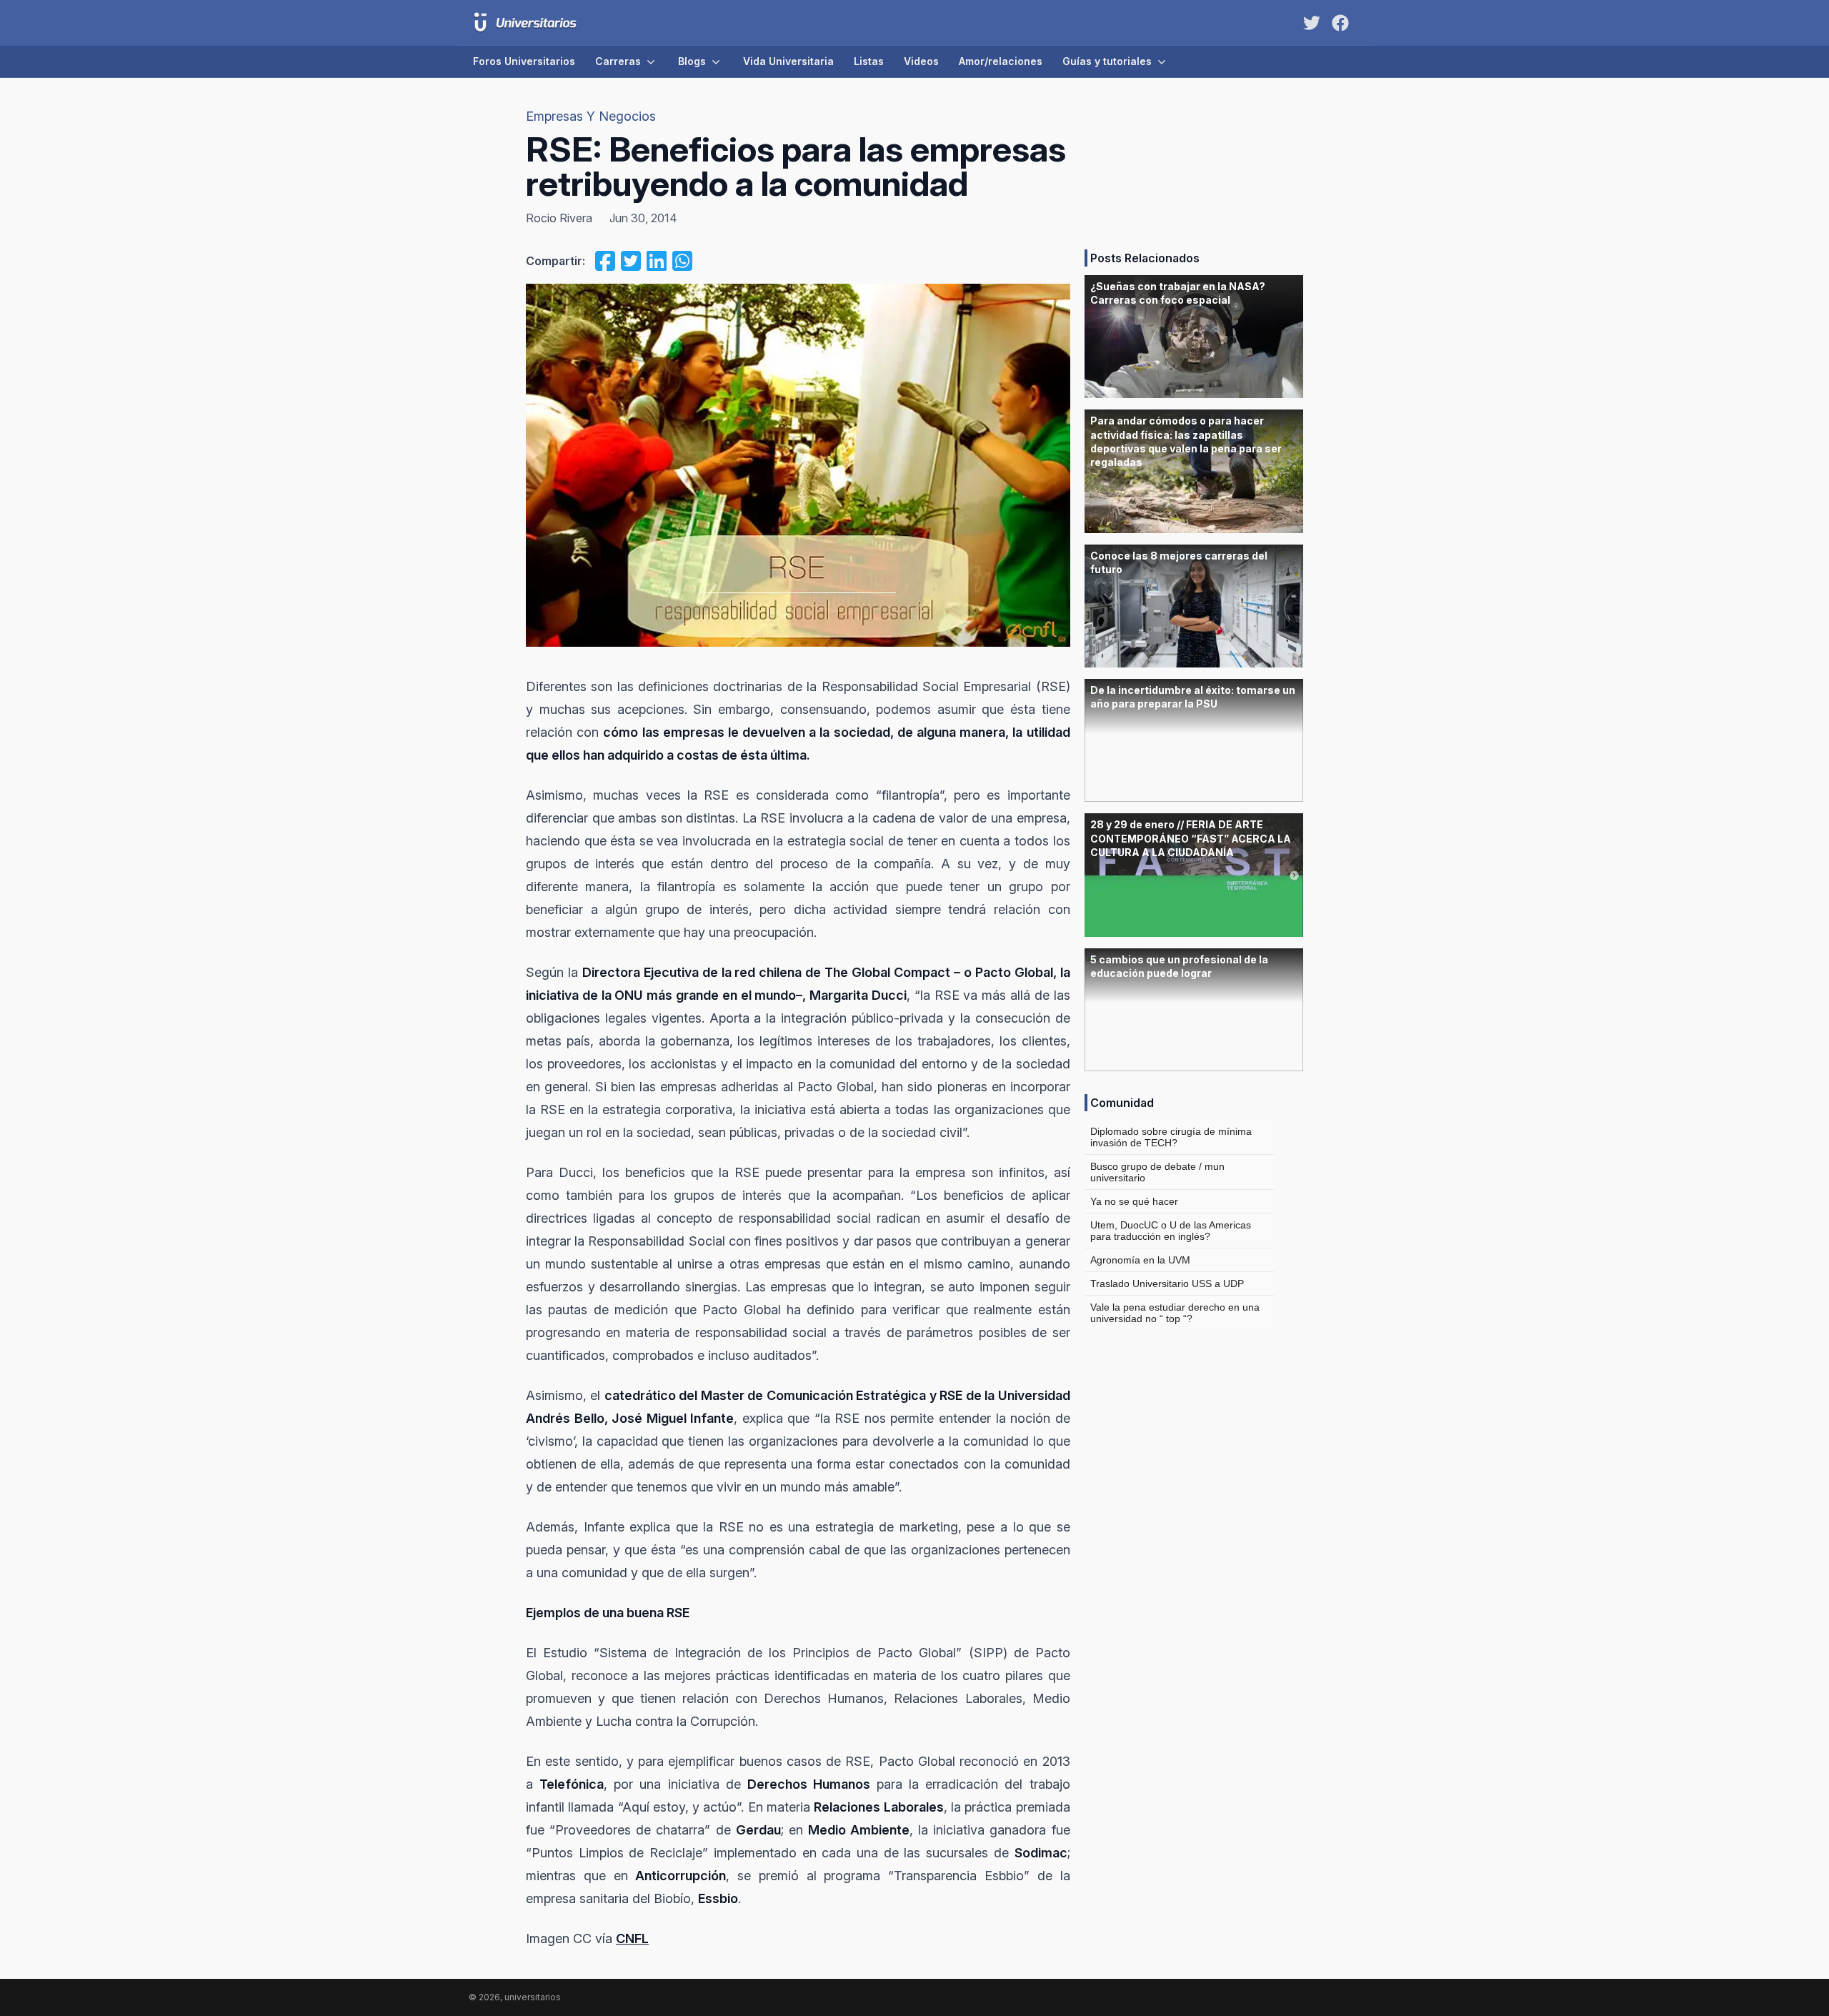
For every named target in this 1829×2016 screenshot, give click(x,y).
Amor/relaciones (1001, 61)
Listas (869, 61)
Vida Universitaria (788, 61)
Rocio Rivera (559, 218)
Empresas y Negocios (591, 116)
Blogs (692, 61)
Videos (921, 61)
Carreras (618, 61)
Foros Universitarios (524, 61)
